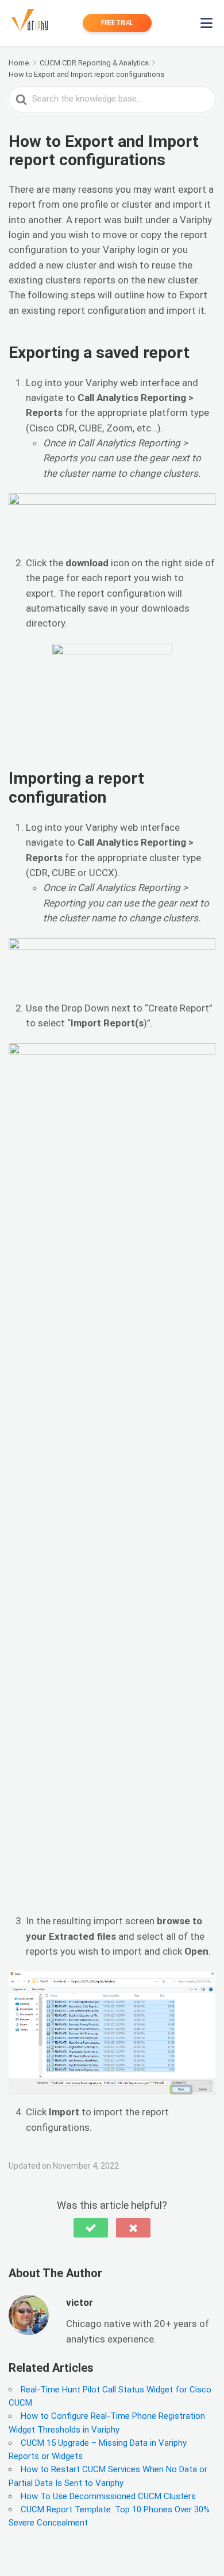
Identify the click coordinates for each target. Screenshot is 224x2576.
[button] (91, 2228)
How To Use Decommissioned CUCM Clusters (108, 2496)
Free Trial (117, 23)
